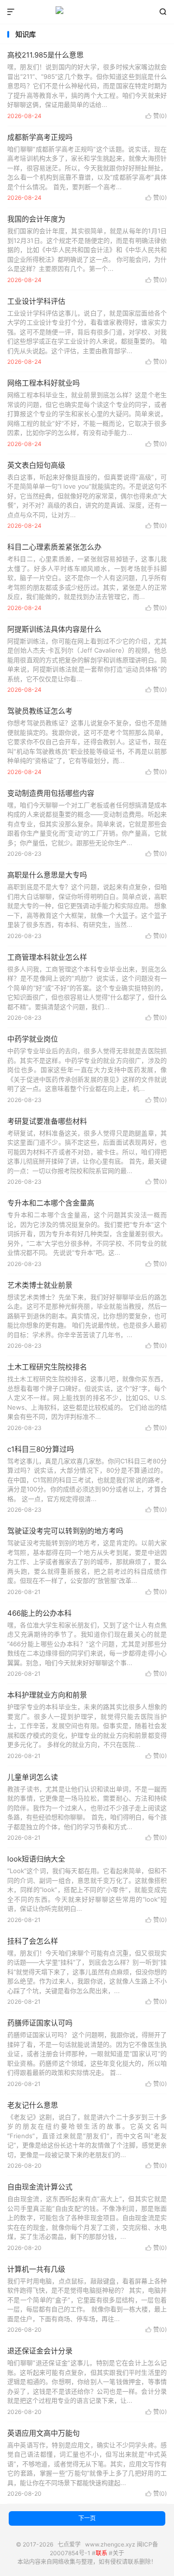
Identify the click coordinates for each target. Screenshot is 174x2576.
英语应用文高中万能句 (43, 2433)
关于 (118, 2553)
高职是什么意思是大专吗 (47, 875)
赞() (156, 116)
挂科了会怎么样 (33, 1941)
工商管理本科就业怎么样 (47, 957)
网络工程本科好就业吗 (43, 383)
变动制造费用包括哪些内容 (51, 793)
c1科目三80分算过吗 (41, 1449)
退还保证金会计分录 (40, 2351)
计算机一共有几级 (36, 2269)
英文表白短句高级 (36, 465)
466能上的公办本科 (39, 1613)
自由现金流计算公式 (40, 2187)
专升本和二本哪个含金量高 (51, 1203)
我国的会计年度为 (36, 219)
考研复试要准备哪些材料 (47, 1121)
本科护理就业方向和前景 (47, 1695)
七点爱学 (87, 12)
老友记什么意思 (33, 2105)
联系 (101, 2553)
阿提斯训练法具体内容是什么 (54, 629)
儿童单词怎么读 (33, 1777)
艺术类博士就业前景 (40, 1285)
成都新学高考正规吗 (40, 137)
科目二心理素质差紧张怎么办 (54, 547)
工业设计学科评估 (36, 301)
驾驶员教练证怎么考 (40, 711)
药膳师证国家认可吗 (40, 2023)
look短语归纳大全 (36, 1859)
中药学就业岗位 (33, 1039)
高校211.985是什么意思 (45, 55)
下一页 (87, 2518)
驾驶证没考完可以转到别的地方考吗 (65, 1531)
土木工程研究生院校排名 (47, 1367)
